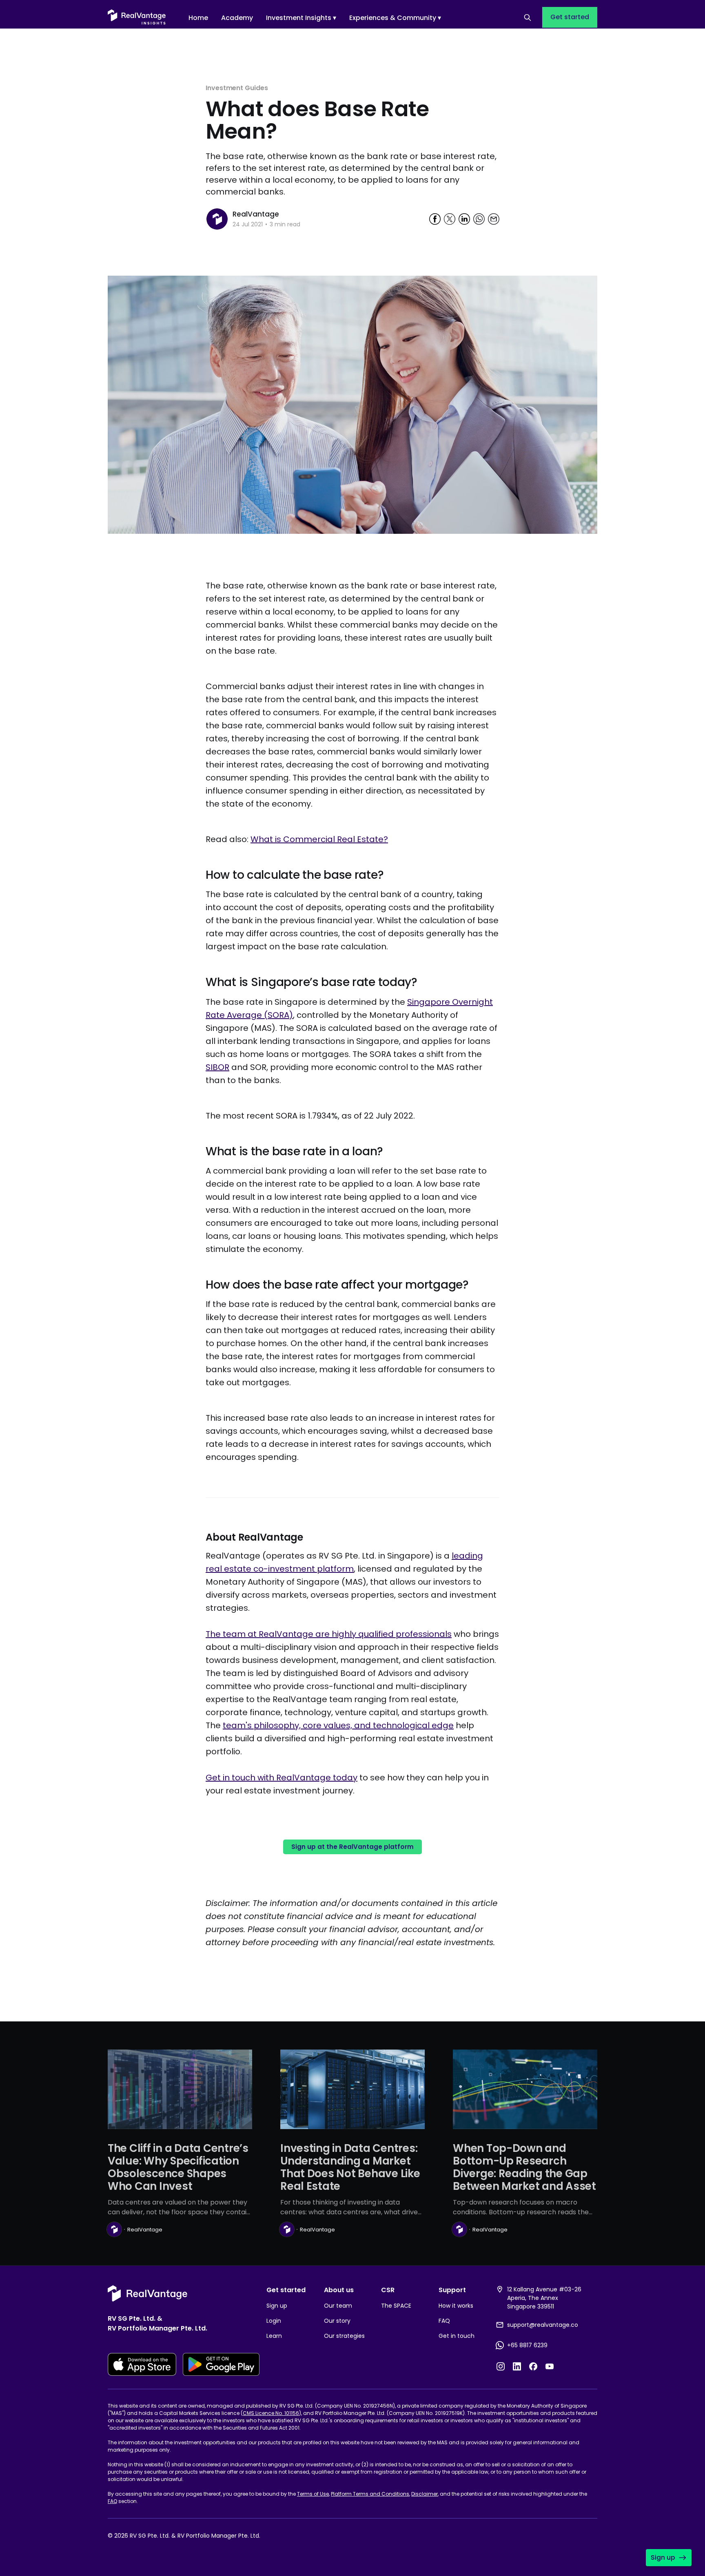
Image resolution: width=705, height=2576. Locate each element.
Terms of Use (313, 2494)
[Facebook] (533, 2366)
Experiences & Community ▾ (395, 18)
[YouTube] (550, 2366)
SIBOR (217, 1067)
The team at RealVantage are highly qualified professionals (329, 1634)
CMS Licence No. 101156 (271, 2413)
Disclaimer (425, 2494)
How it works (456, 2306)
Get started (570, 17)
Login (274, 2321)
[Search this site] (528, 18)
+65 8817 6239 (527, 2345)
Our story (337, 2321)
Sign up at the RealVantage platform (352, 1847)
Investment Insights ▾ (301, 18)
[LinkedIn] (517, 2366)
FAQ (444, 2321)
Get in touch (457, 2336)
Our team (338, 2306)
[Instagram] (501, 2366)
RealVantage (256, 214)
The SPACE (396, 2306)
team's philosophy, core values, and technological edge (338, 1725)
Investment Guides (237, 88)
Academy (237, 18)
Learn (274, 2336)
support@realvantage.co (543, 2325)
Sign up (277, 2306)
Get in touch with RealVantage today (282, 1778)
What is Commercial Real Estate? (319, 839)
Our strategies (344, 2336)
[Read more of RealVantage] (217, 219)
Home (198, 18)
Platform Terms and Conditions (370, 2494)
